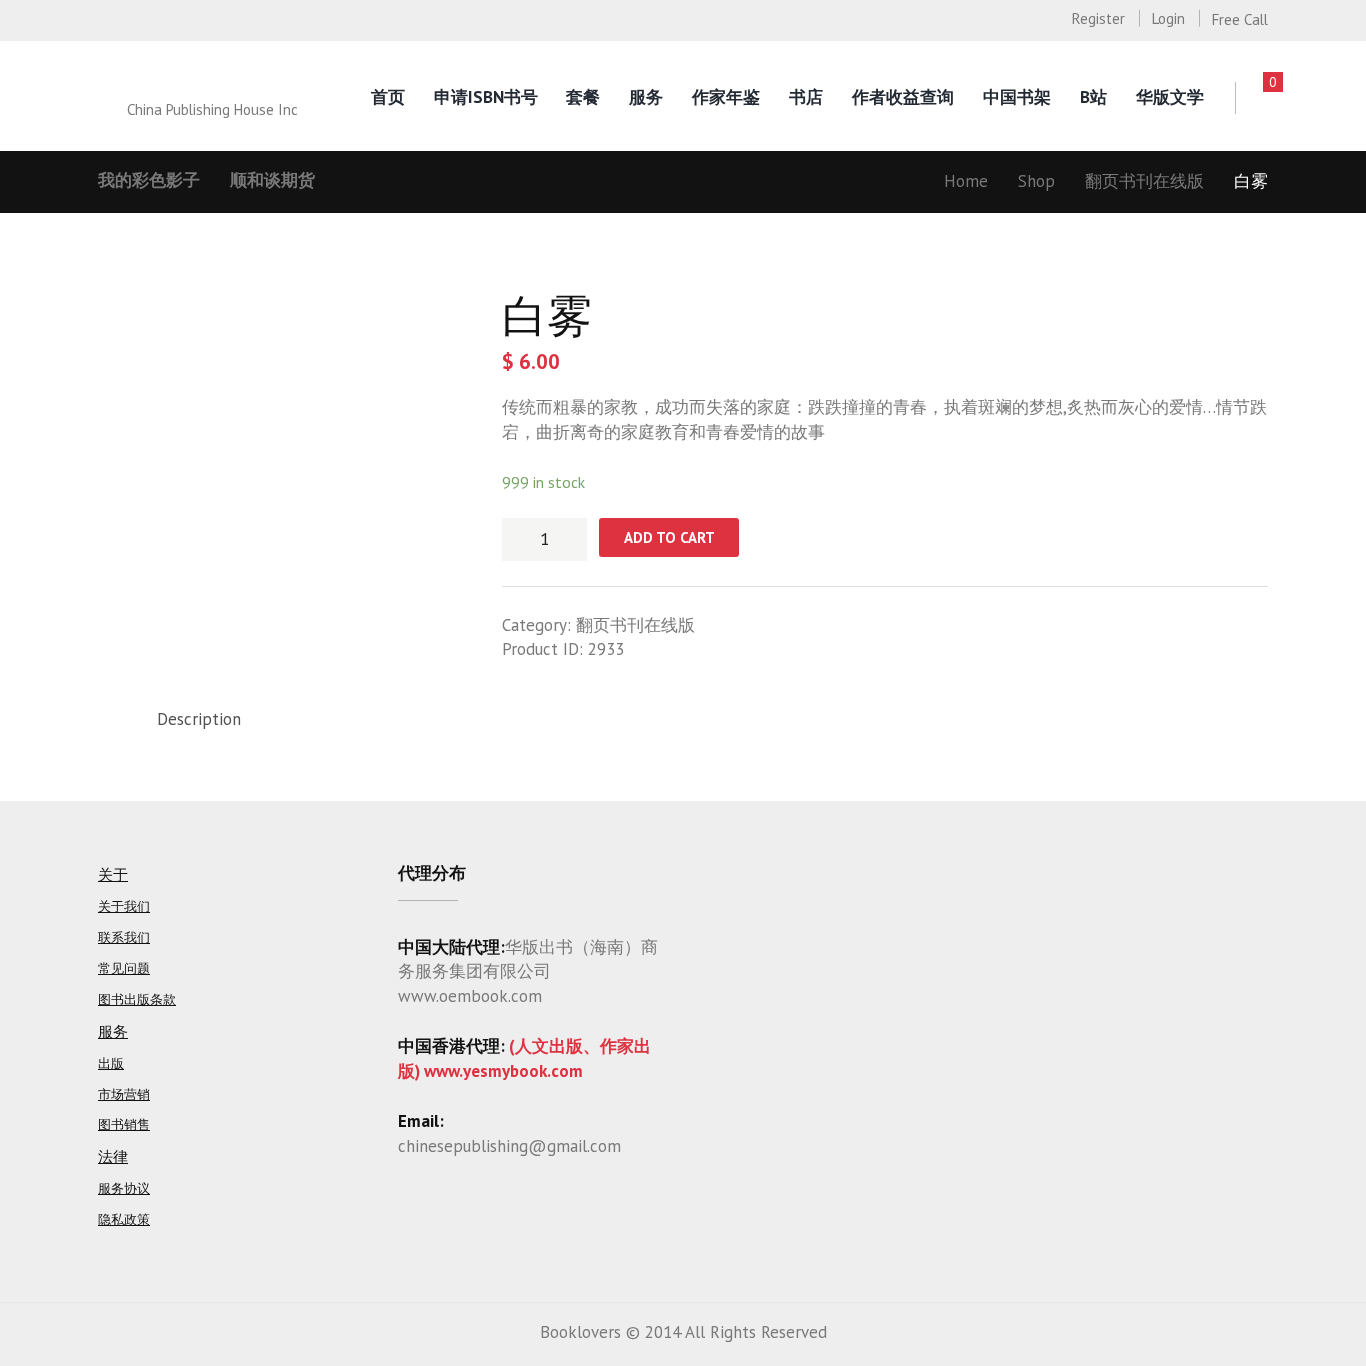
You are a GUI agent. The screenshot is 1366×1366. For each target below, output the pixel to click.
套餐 (583, 97)
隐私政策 (124, 1219)
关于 (113, 874)
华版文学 (1170, 97)
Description (199, 719)
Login (1168, 18)
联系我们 (124, 937)
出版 (111, 1063)
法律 (113, 1156)
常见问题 (124, 968)
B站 (1093, 97)
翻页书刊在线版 (1144, 181)
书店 (806, 97)
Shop (1036, 181)
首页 (388, 97)
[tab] (199, 719)
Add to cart (669, 537)
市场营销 (124, 1094)
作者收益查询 (903, 97)
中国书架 (1017, 97)
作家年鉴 (726, 97)
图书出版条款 (137, 999)
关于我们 (124, 906)
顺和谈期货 (272, 180)
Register (1098, 18)
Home (966, 181)
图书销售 (124, 1124)
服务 (646, 97)
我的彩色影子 (149, 180)
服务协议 (124, 1188)
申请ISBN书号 (486, 97)
